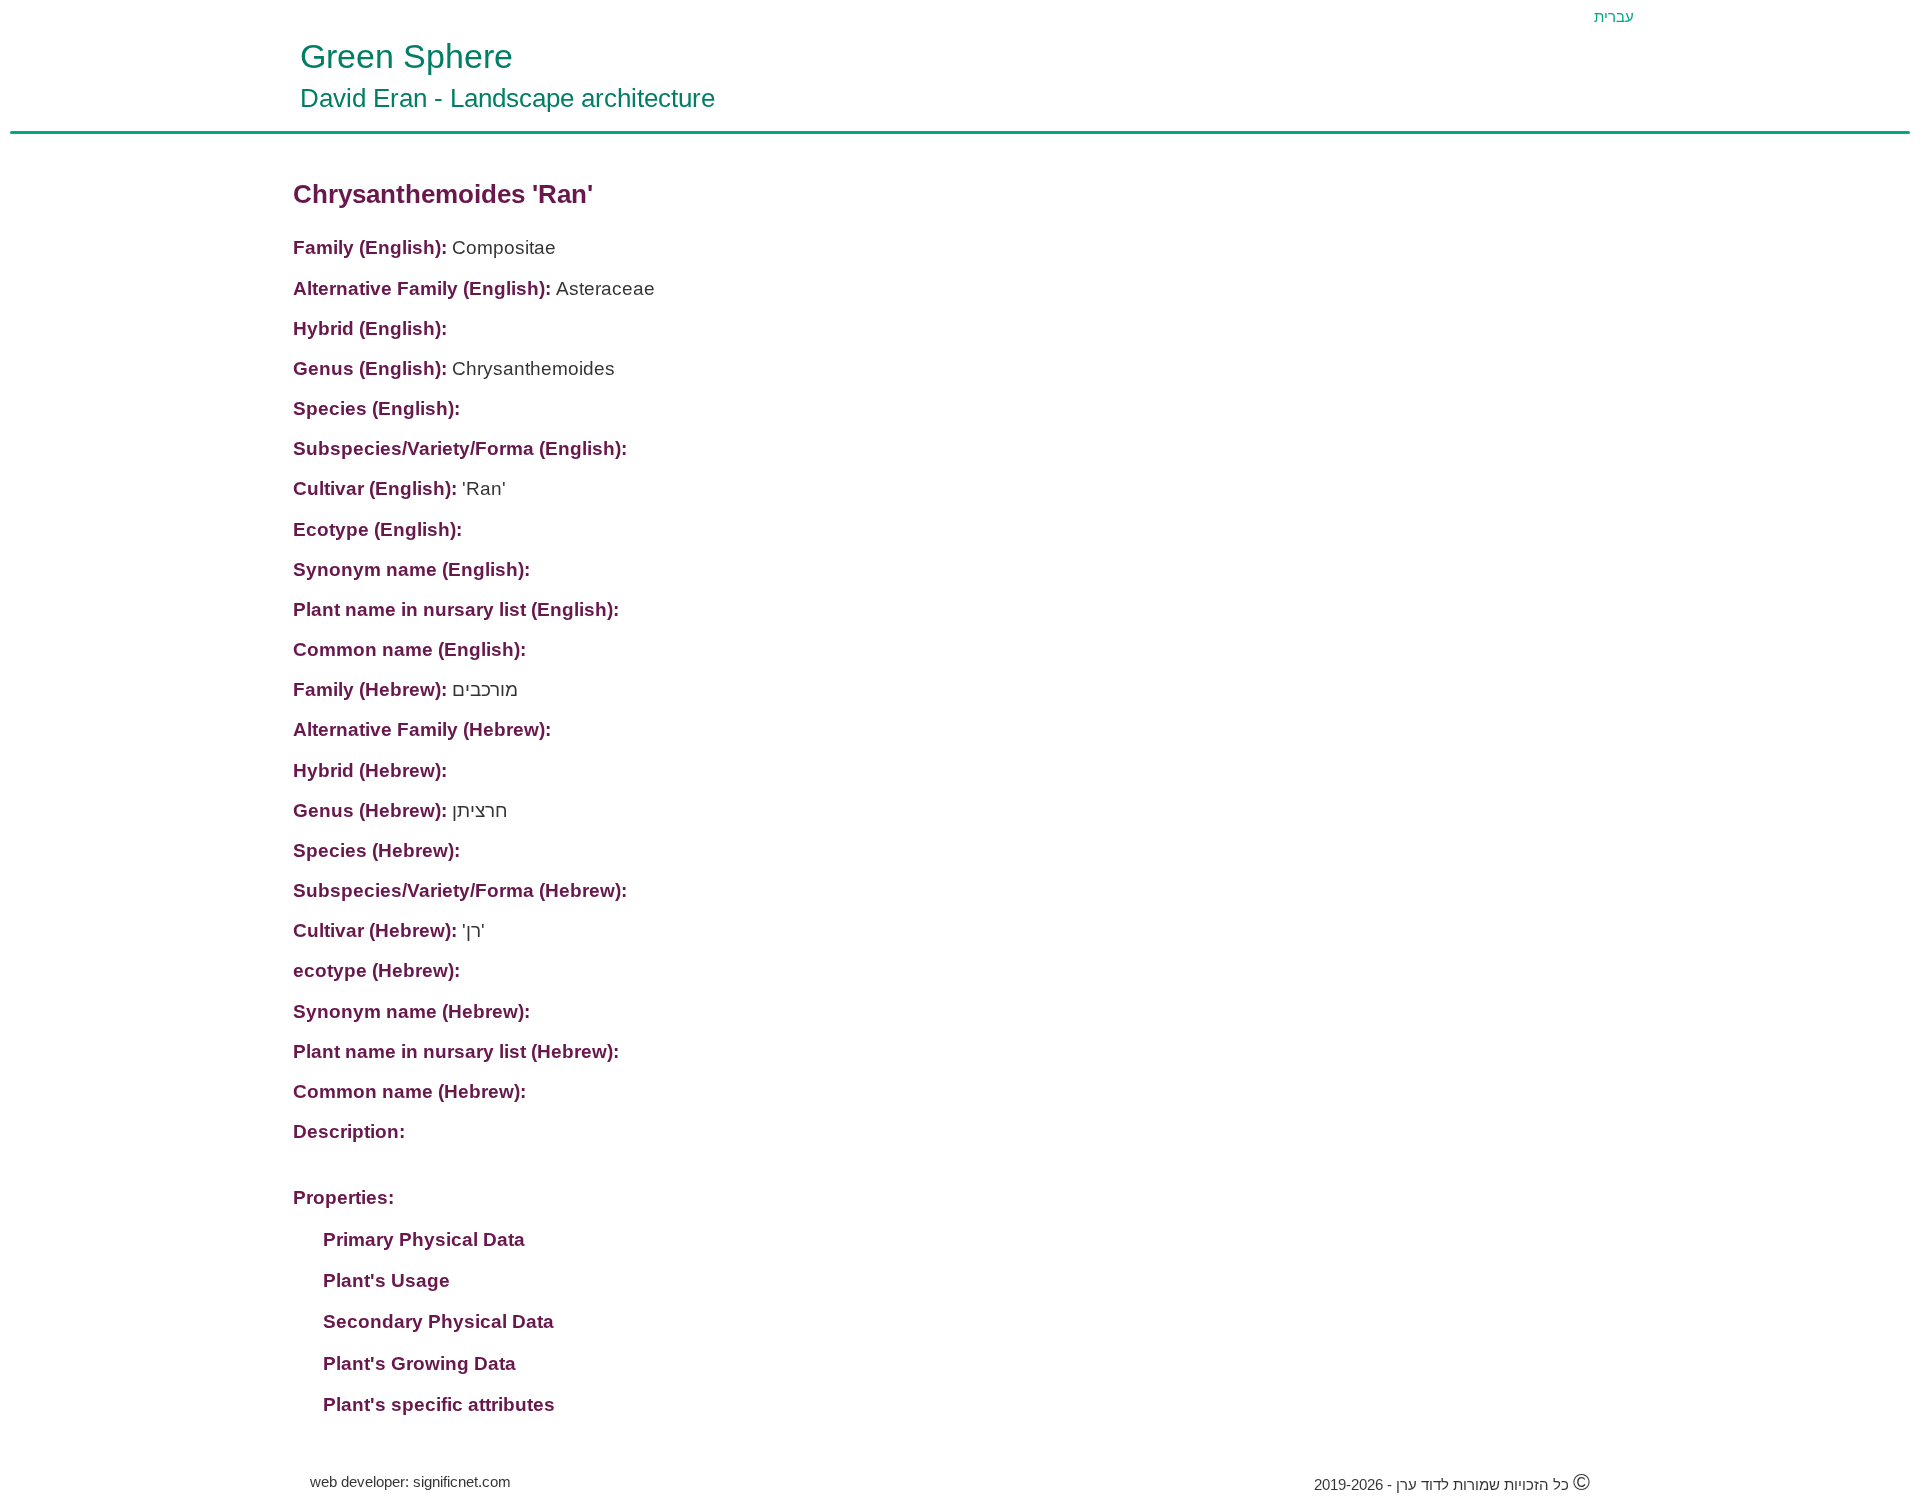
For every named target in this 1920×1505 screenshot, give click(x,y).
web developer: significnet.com (410, 1481)
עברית (1614, 16)
